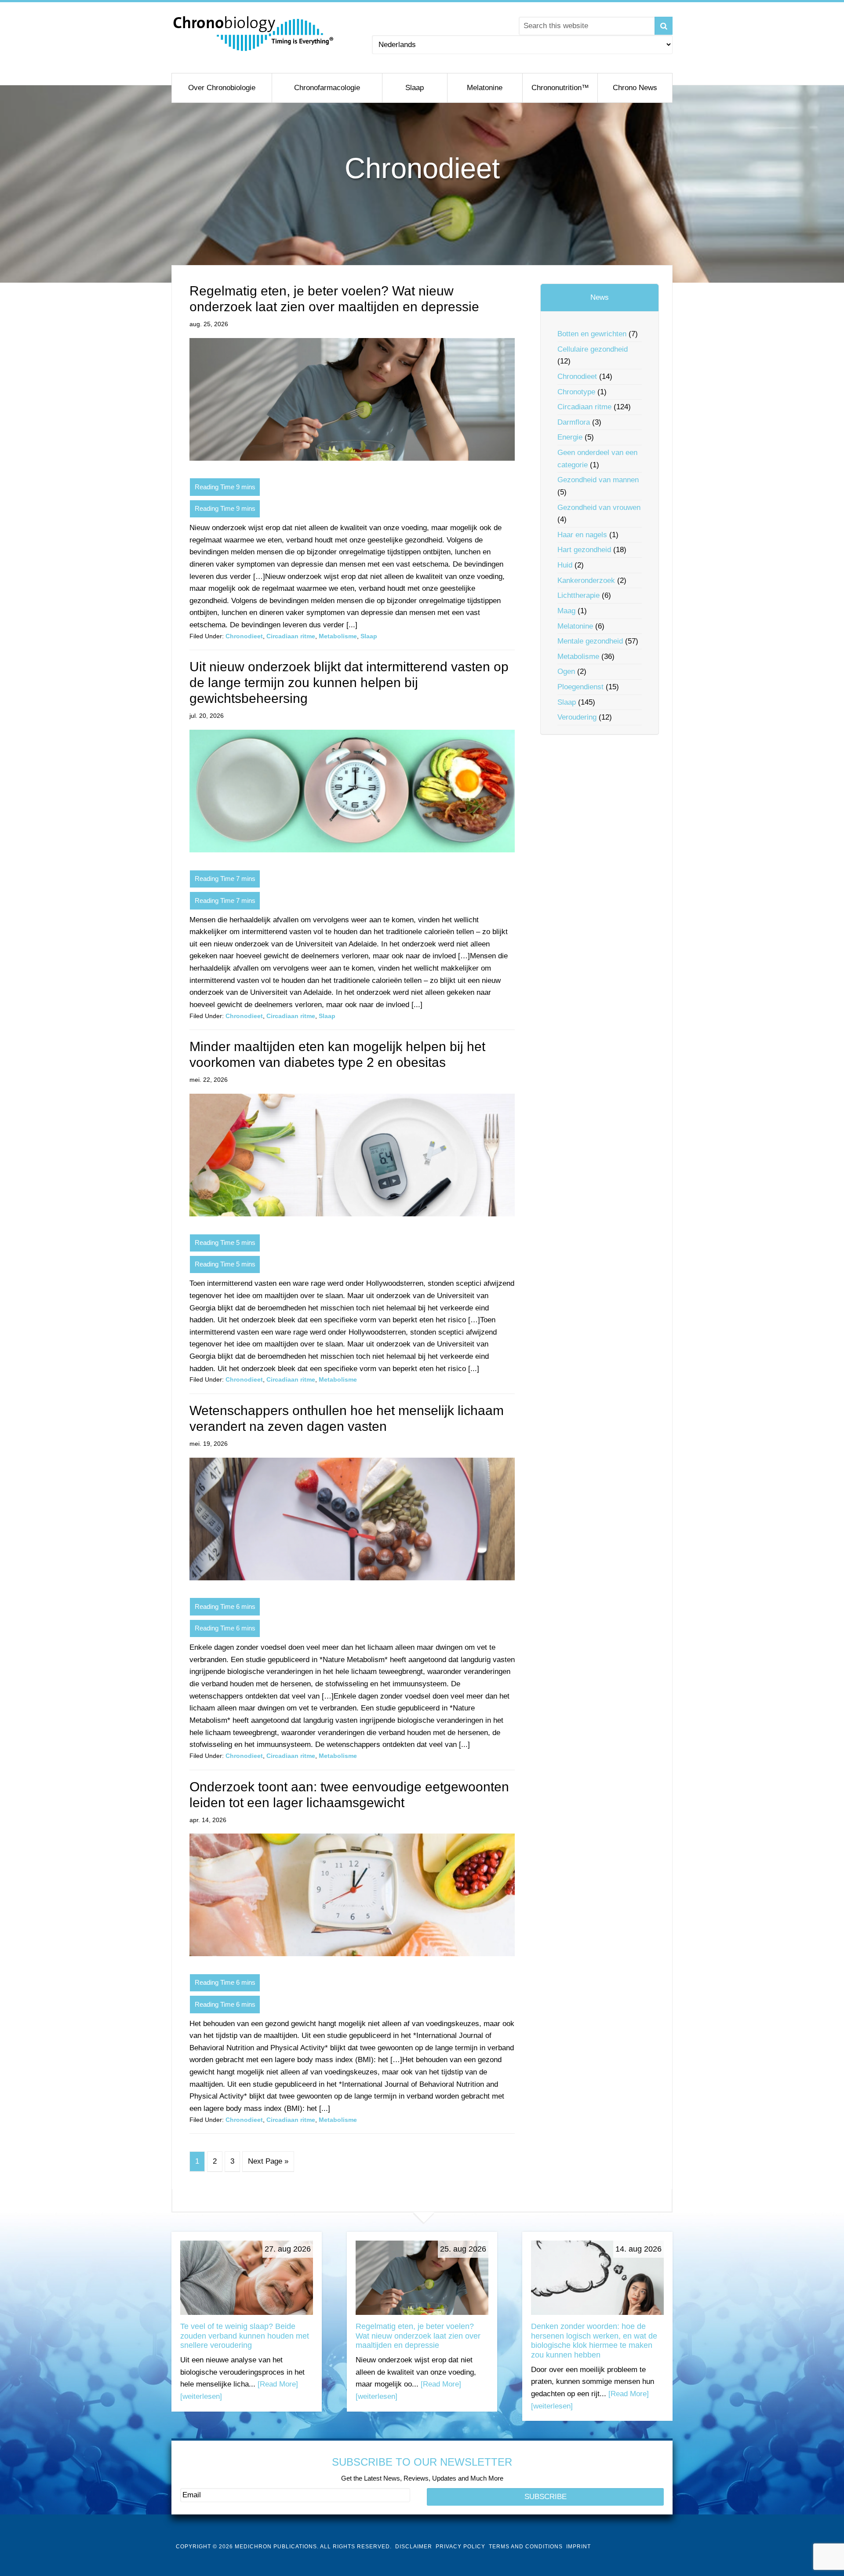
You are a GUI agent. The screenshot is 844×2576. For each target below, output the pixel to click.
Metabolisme (338, 636)
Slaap (369, 636)
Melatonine (575, 626)
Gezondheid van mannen (598, 480)
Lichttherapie (578, 595)
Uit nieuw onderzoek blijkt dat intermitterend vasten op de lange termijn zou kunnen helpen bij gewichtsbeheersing (349, 682)
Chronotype (576, 392)
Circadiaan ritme (291, 636)
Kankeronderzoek (586, 580)
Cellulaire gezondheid (593, 349)
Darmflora (574, 422)
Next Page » (268, 2161)
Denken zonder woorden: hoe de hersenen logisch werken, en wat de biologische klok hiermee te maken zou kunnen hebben (594, 2341)
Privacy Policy (460, 2547)
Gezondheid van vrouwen (599, 508)
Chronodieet (244, 636)
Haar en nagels (582, 535)
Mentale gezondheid (590, 641)
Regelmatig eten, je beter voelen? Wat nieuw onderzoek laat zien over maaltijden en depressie (418, 2336)
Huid (565, 565)
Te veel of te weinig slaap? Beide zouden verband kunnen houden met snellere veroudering (245, 2336)
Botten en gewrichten (592, 334)
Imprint (578, 2547)
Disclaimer (414, 2547)
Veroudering (577, 717)
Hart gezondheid (584, 550)
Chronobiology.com (254, 33)
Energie (570, 437)
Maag (566, 611)
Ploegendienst (580, 687)
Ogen (566, 671)
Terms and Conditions (526, 2547)
